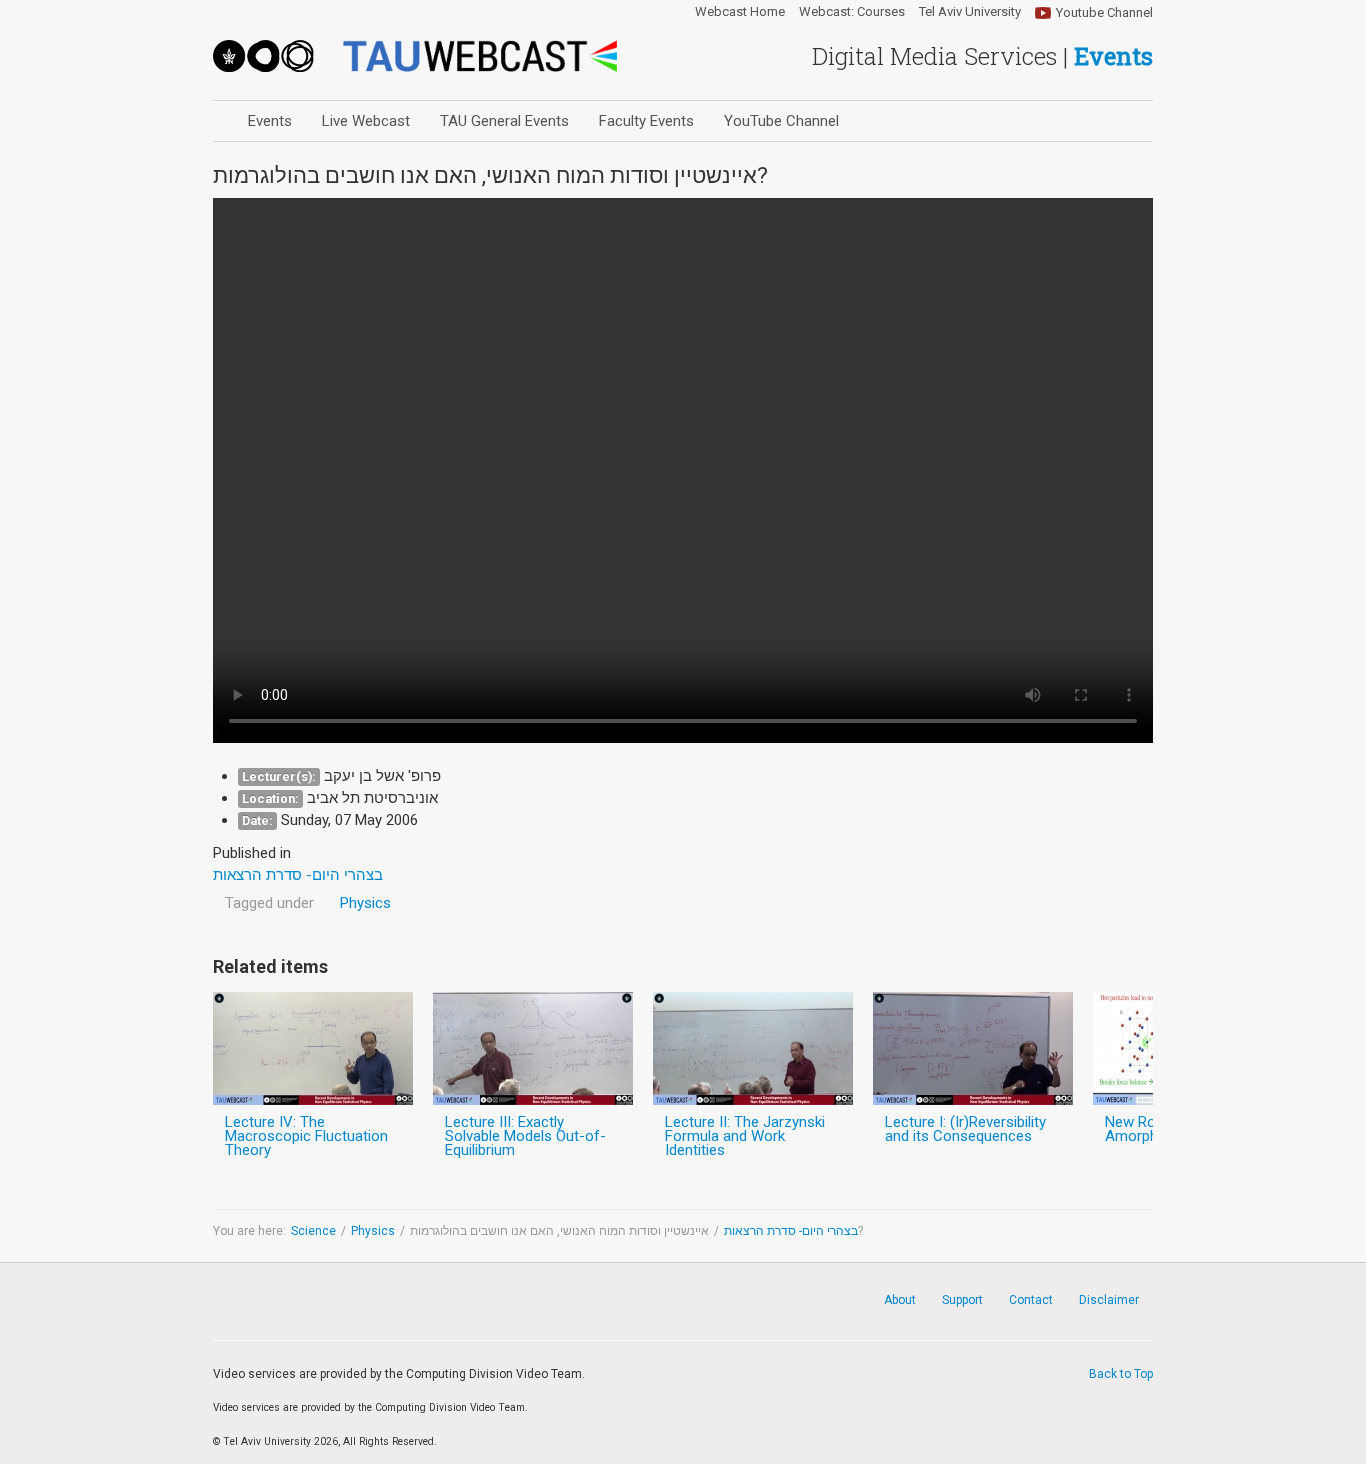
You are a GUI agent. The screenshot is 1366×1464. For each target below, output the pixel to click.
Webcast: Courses (852, 12)
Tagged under (269, 903)
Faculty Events (646, 121)
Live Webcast (366, 121)
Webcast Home (740, 12)
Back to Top (1121, 1374)
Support (962, 1300)
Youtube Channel (1104, 12)
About (900, 1300)
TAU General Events (504, 121)
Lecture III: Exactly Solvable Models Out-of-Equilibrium (525, 1136)
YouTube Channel (781, 121)
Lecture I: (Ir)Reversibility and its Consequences (965, 1129)
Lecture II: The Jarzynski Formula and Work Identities (745, 1136)
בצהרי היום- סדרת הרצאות (791, 1231)
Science (313, 1231)
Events (270, 121)
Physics (365, 903)
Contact (1031, 1300)
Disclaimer (1109, 1300)
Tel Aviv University (970, 12)
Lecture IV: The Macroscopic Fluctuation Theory (306, 1136)
